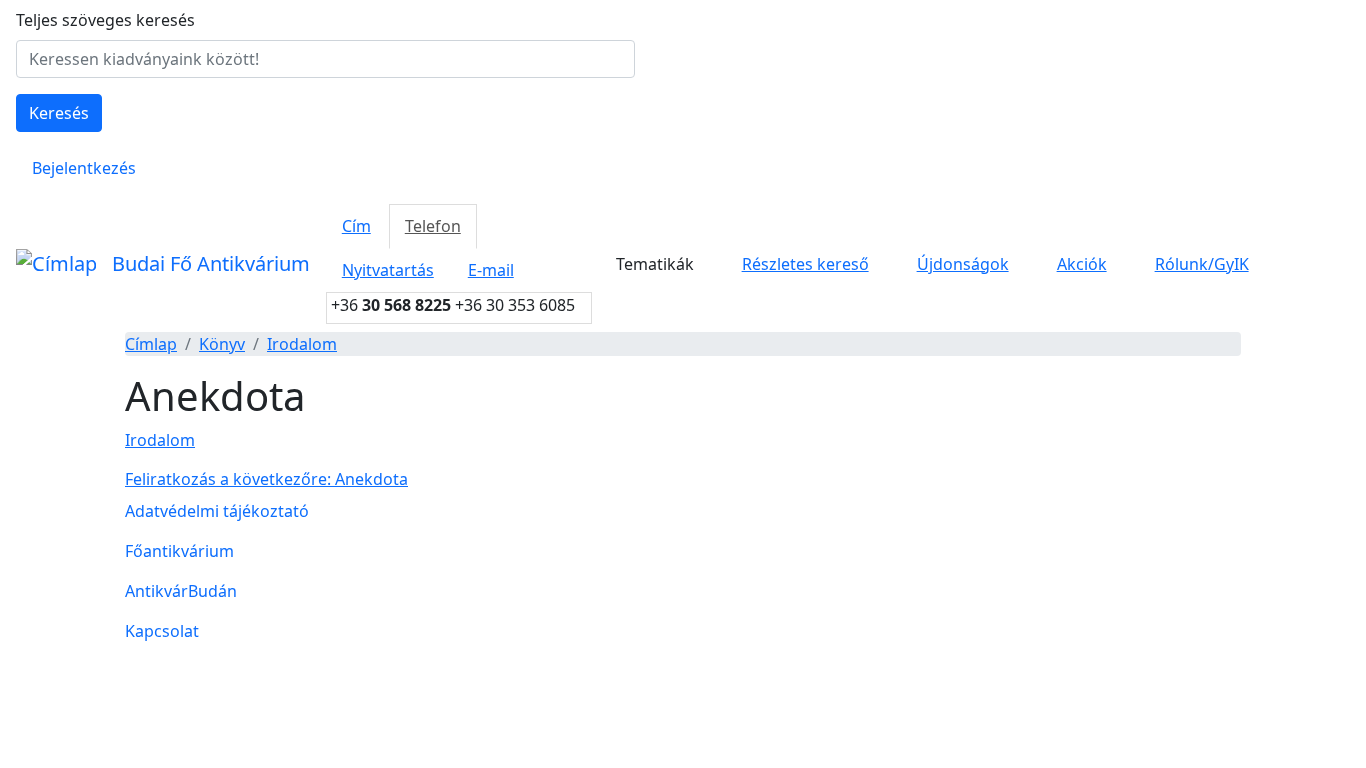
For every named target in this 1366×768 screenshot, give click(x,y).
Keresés (59, 113)
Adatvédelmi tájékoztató (217, 511)
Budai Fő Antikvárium (211, 263)
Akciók (1082, 264)
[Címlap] (56, 264)
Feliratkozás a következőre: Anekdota (266, 479)
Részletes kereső (805, 264)
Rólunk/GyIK (1202, 264)
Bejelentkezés (84, 168)
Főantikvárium (179, 551)
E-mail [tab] (491, 270)
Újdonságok (963, 264)
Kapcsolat (162, 631)
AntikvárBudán (181, 591)
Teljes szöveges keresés (105, 20)
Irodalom (302, 344)
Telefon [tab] (433, 226)
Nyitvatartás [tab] (388, 270)
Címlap (151, 344)
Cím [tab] (356, 226)
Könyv (222, 344)
